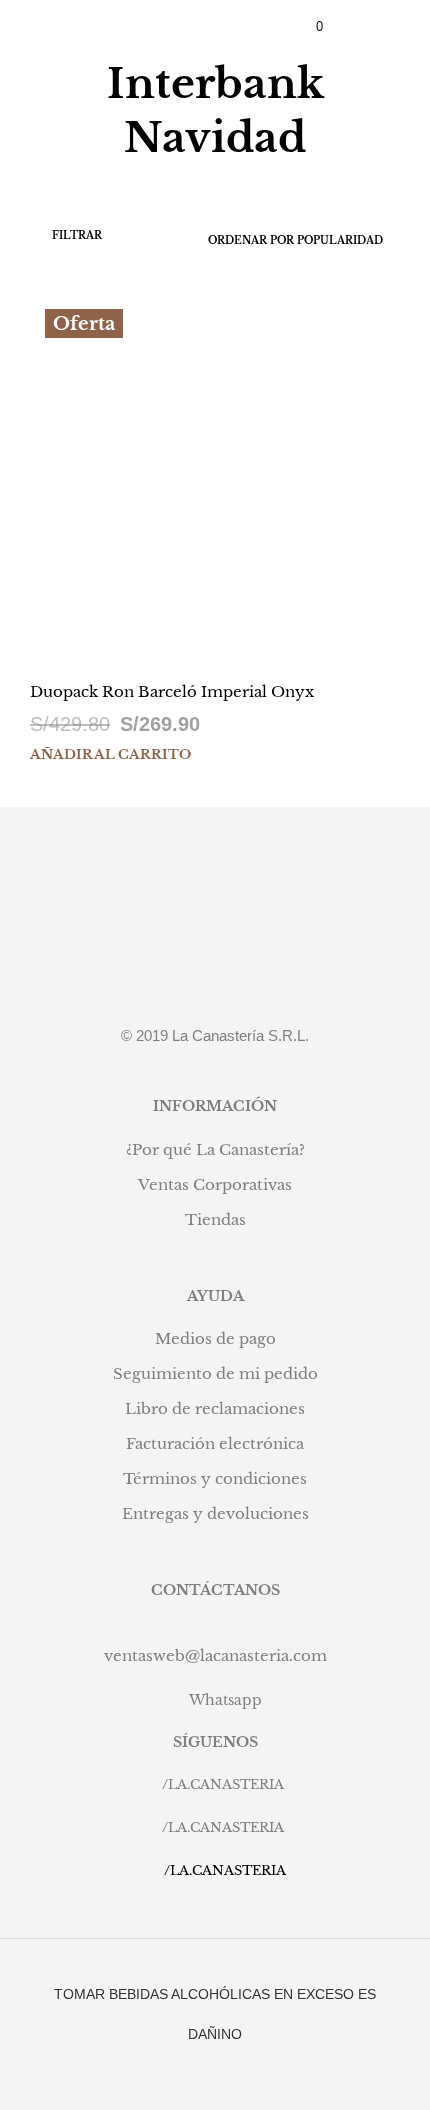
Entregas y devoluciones (215, 1513)
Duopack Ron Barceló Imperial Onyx (172, 691)
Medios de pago (215, 1338)
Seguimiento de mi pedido (215, 1373)
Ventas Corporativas (215, 1184)
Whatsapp (225, 1700)
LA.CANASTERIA (226, 1784)
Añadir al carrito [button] (110, 754)
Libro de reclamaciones (215, 1408)
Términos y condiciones (215, 1478)
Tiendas (215, 1219)
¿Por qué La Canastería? (215, 1149)
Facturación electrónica (215, 1443)
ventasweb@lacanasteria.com (215, 1655)
